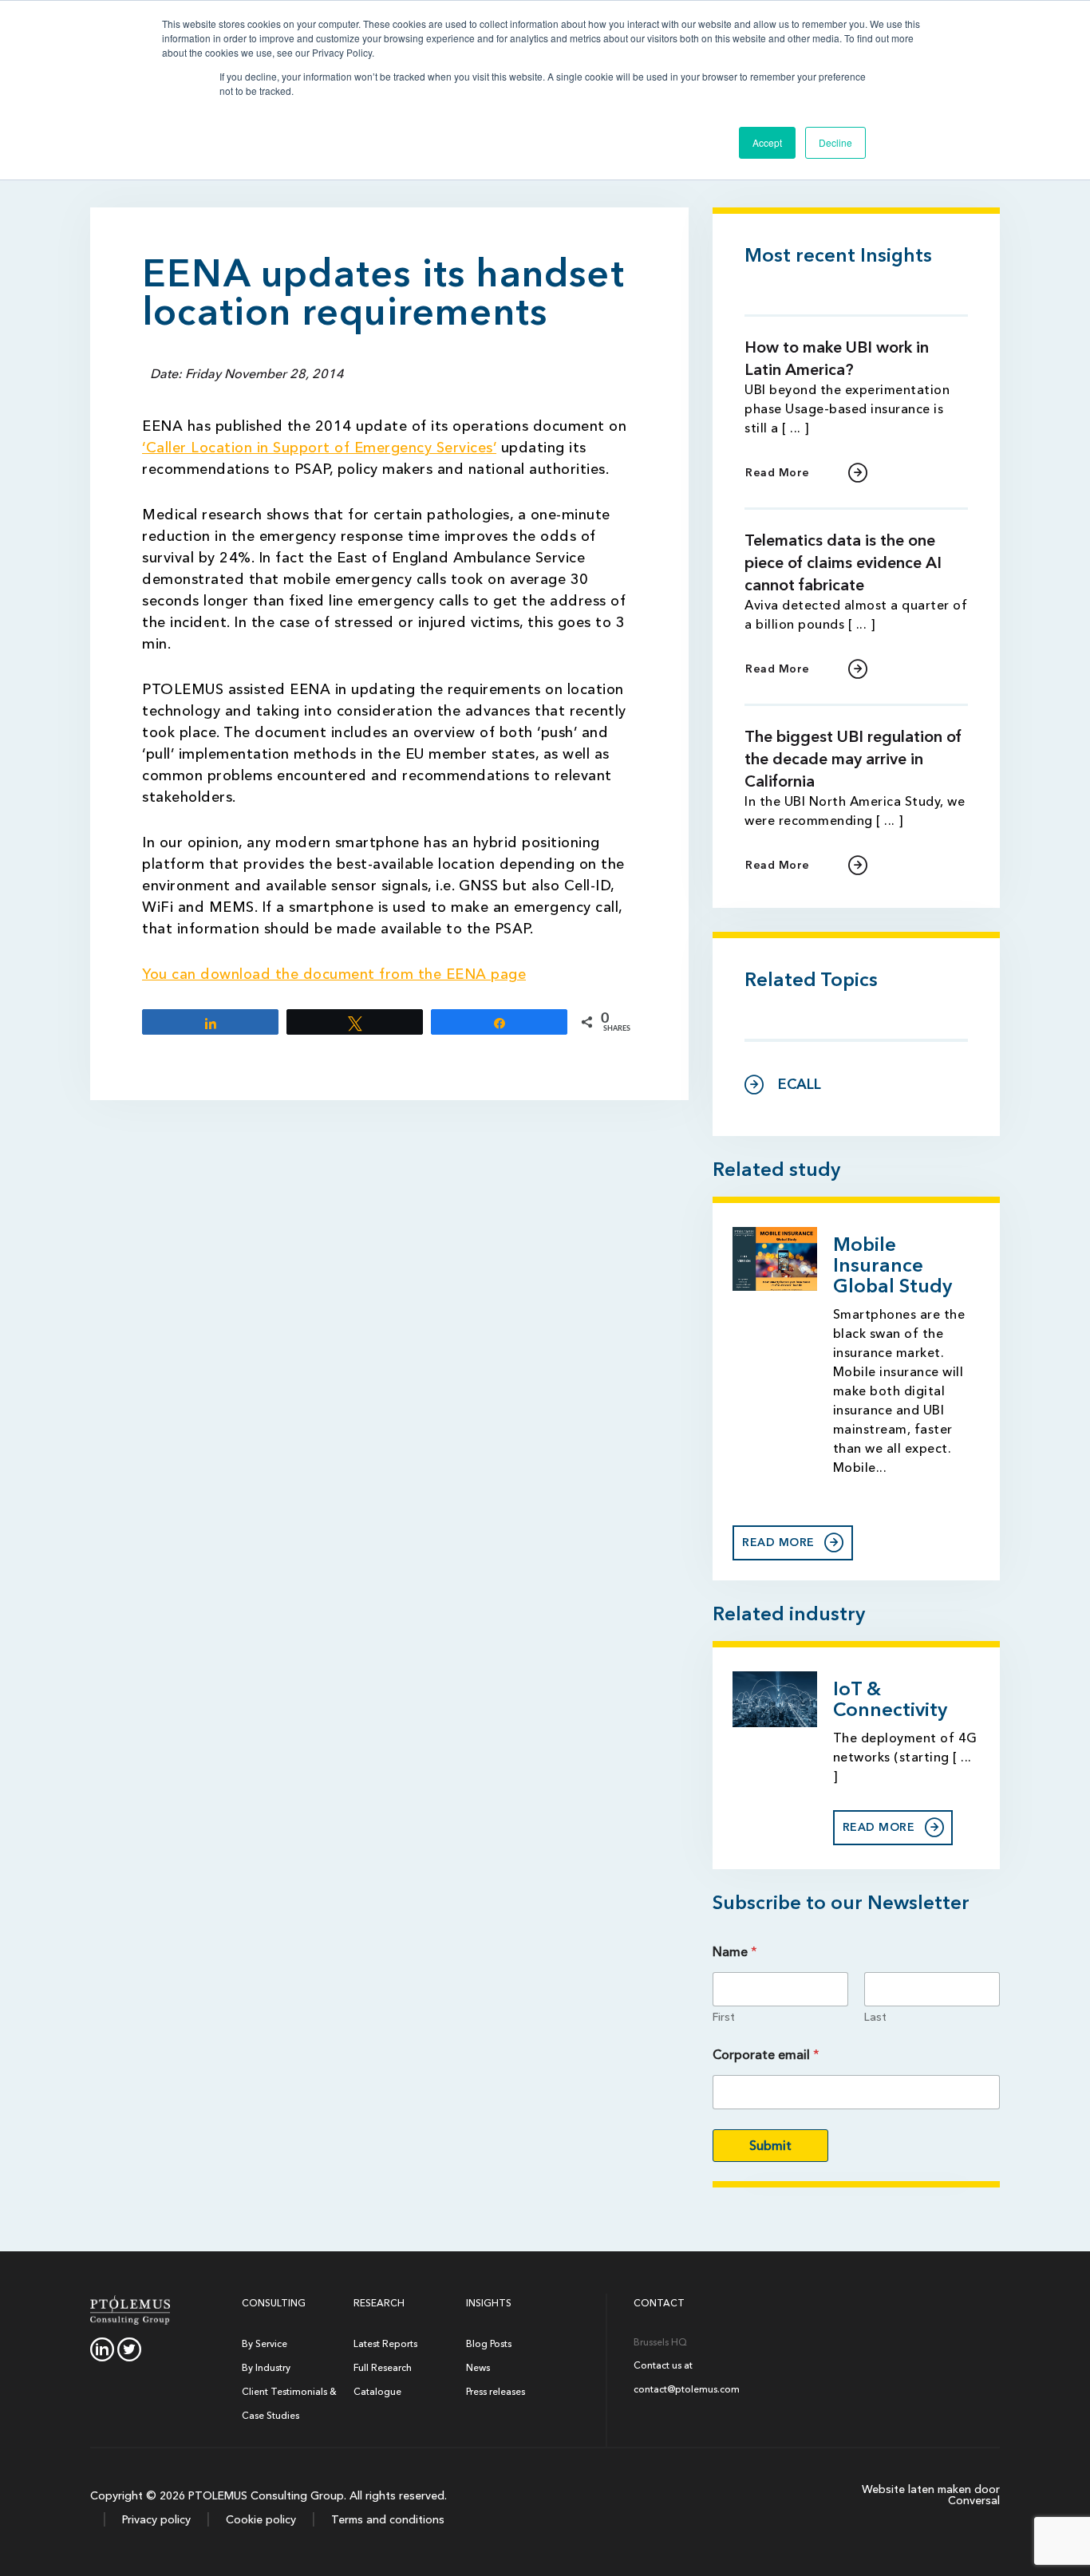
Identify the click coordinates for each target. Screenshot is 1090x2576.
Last (875, 2017)
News (478, 2368)
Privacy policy (155, 2520)
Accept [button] (767, 142)
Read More (778, 473)
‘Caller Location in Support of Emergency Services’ (319, 448)
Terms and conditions (386, 2520)
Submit (770, 2146)
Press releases (496, 2392)
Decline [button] (835, 142)
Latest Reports (385, 2344)
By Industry (266, 2368)
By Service (265, 2344)
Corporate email (766, 2055)
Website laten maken (916, 2489)
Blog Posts (489, 2344)
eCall (800, 1085)
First (724, 2017)
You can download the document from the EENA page (334, 974)
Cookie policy (259, 2520)
